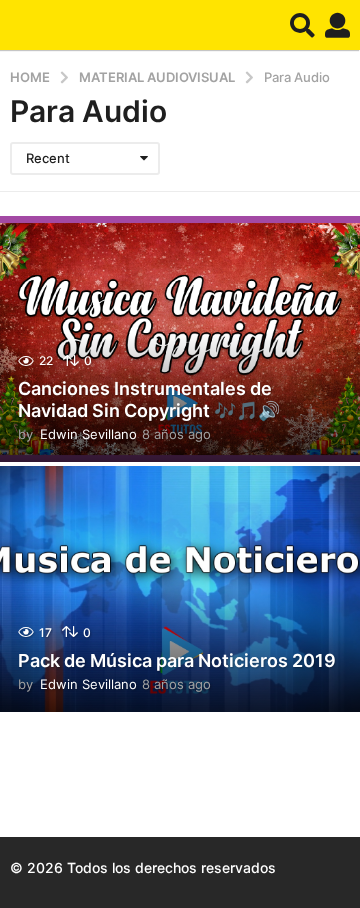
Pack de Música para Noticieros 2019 (177, 660)
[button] (302, 25)
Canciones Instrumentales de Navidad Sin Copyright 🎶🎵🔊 (149, 399)
